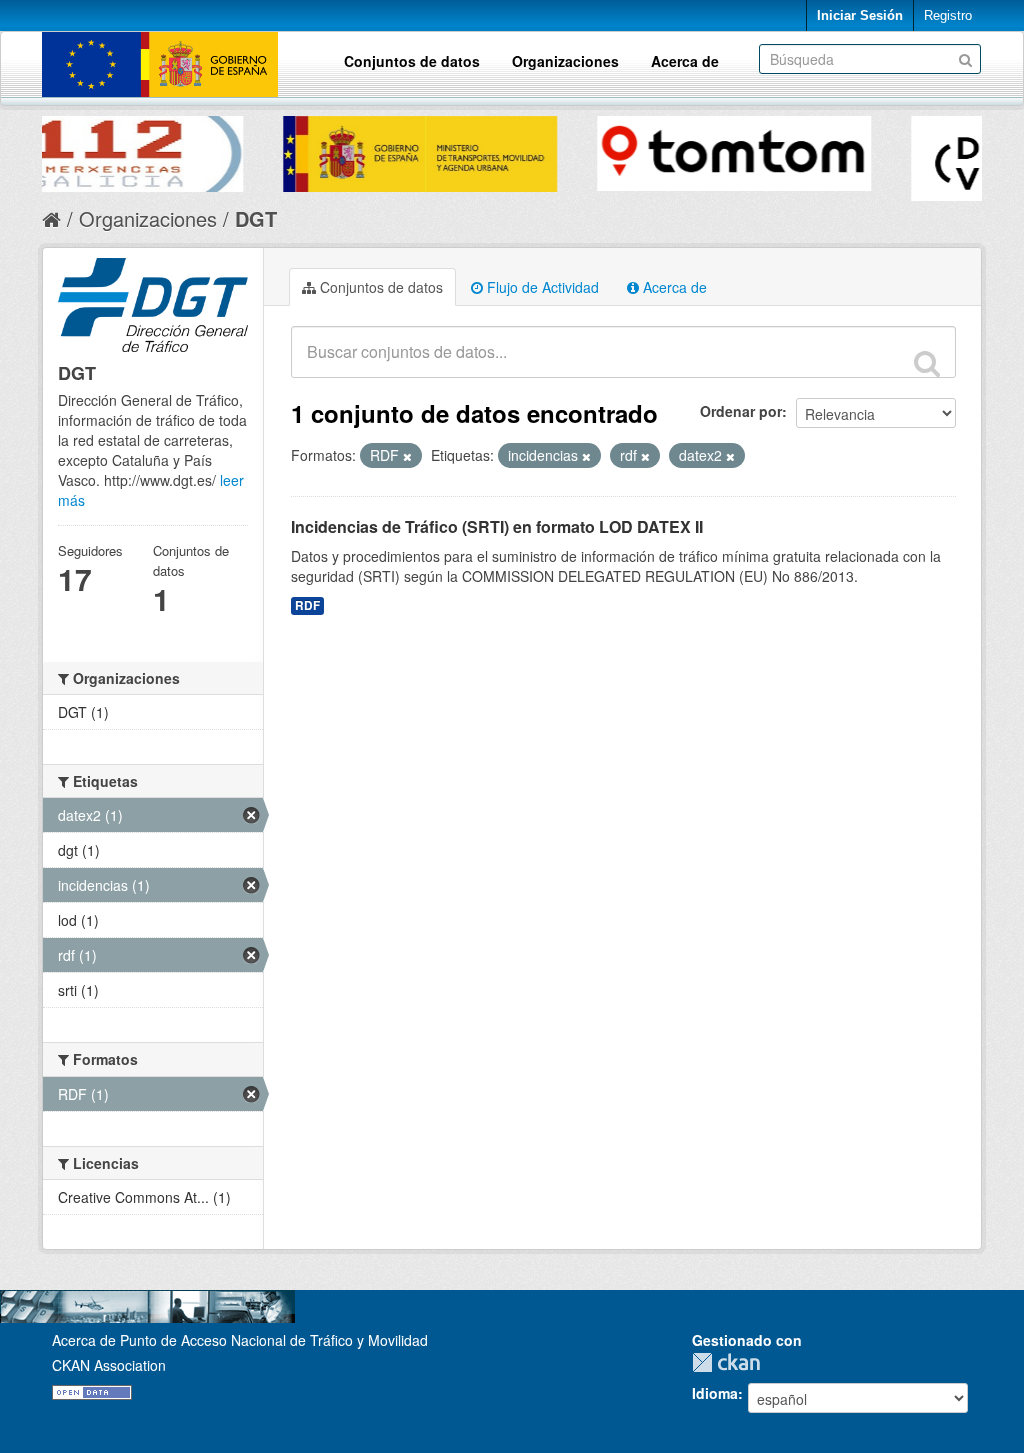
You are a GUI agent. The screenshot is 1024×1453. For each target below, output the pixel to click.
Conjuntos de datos (412, 61)
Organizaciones (565, 61)
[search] (927, 363)
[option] (207, 149)
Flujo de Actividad (541, 287)
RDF (307, 605)
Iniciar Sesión (860, 15)
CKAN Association (109, 1365)
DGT (256, 218)
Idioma (715, 1393)
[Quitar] (407, 456)
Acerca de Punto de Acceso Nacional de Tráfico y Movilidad (240, 1340)
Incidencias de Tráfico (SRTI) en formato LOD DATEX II (497, 526)
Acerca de (685, 61)
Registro (948, 15)
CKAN (731, 1362)
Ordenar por (741, 411)
